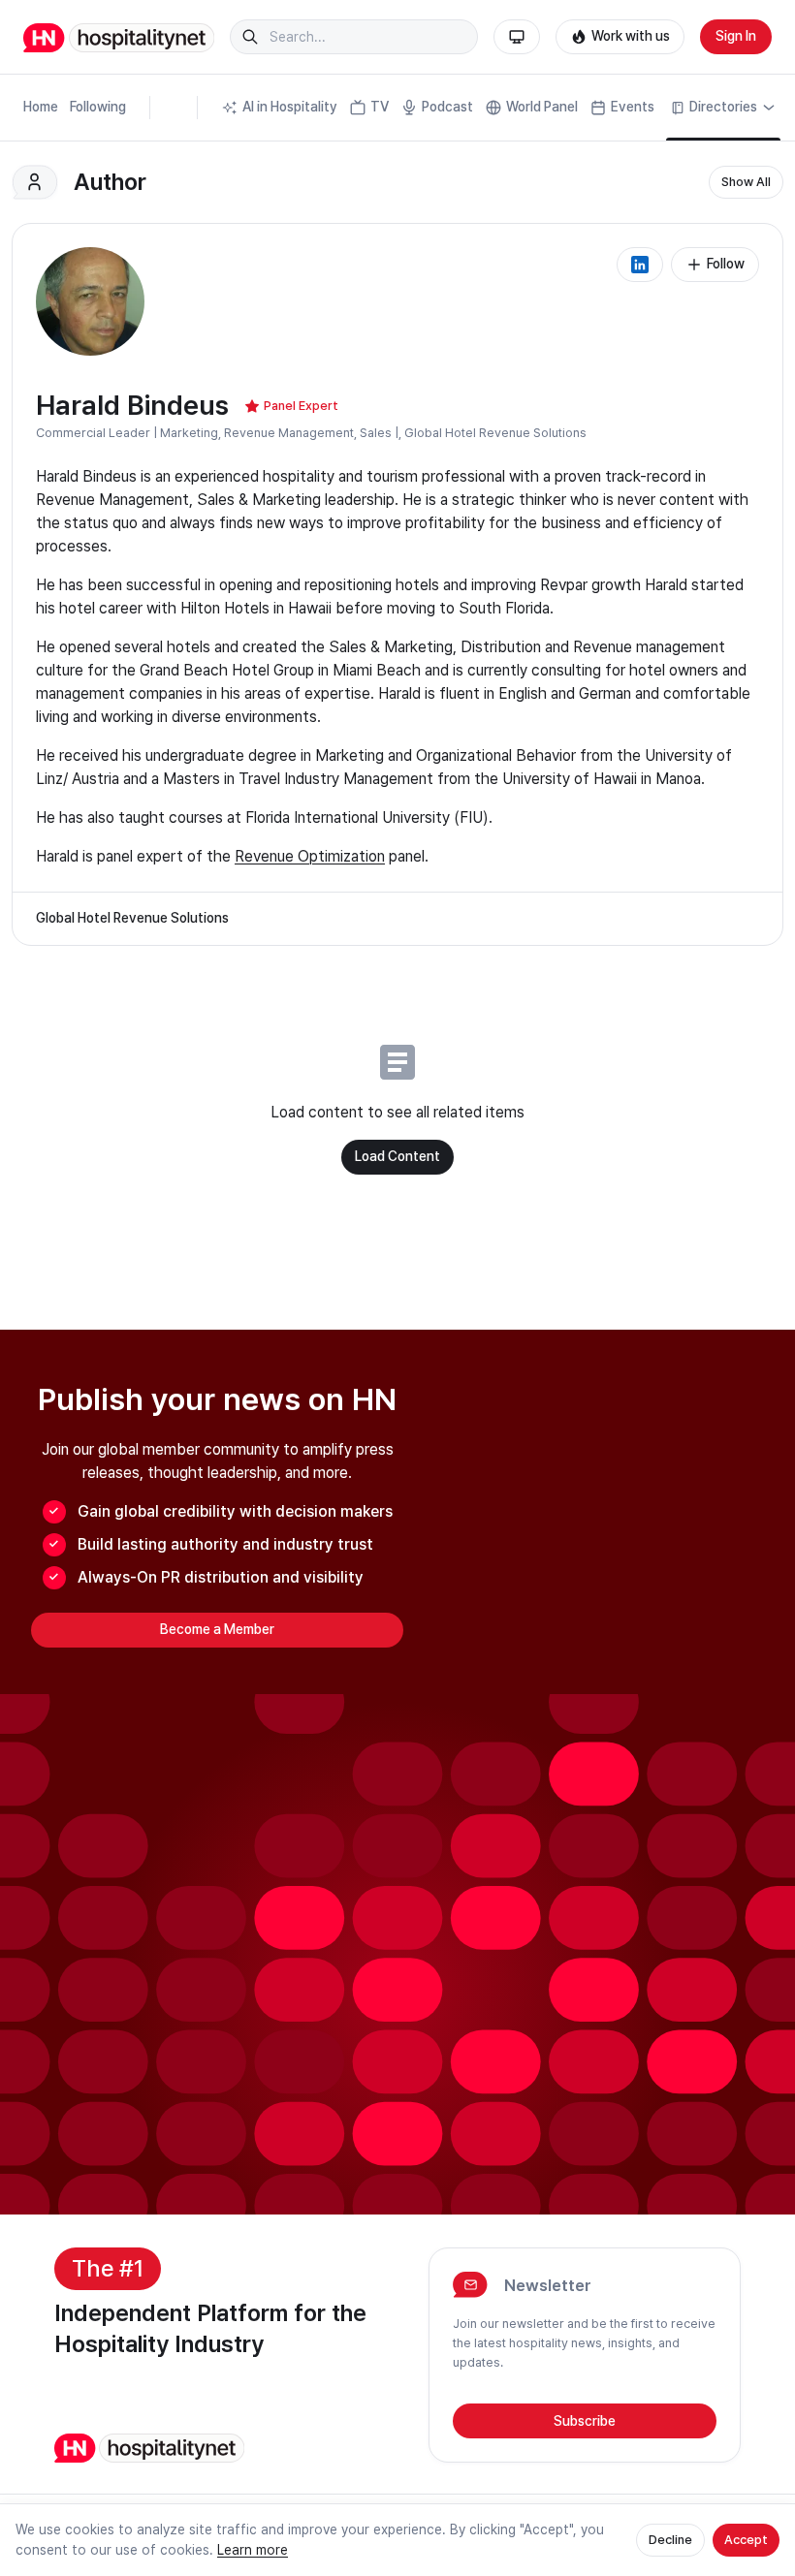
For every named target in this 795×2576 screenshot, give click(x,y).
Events (633, 107)
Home (41, 107)
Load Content (397, 1156)
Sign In (736, 36)
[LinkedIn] (640, 265)
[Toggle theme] (517, 37)
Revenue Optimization (310, 856)
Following (98, 107)
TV (380, 107)
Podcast (447, 107)
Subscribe (585, 2421)
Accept (746, 2540)
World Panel (542, 107)
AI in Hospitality (290, 107)
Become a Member (217, 1629)
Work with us (631, 36)
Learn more (253, 2550)
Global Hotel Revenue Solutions (495, 433)
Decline (670, 2540)
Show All (746, 182)
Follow (726, 264)
